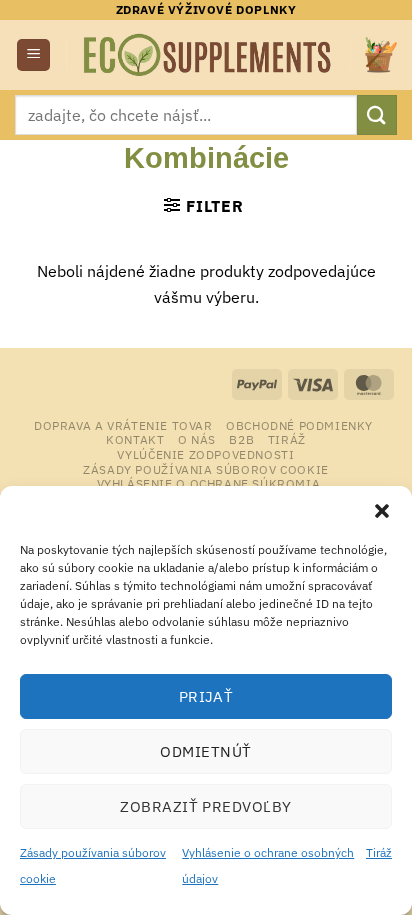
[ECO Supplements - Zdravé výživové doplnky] (208, 55)
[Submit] (377, 114)
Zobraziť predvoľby (205, 806)
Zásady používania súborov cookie (206, 469)
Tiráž (379, 852)
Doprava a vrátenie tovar (123, 425)
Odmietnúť (205, 751)
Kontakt (135, 439)
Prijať (206, 696)
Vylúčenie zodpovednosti (205, 454)
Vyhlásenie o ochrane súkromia (209, 483)
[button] (382, 511)
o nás (197, 439)
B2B (241, 439)
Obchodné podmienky (299, 425)
